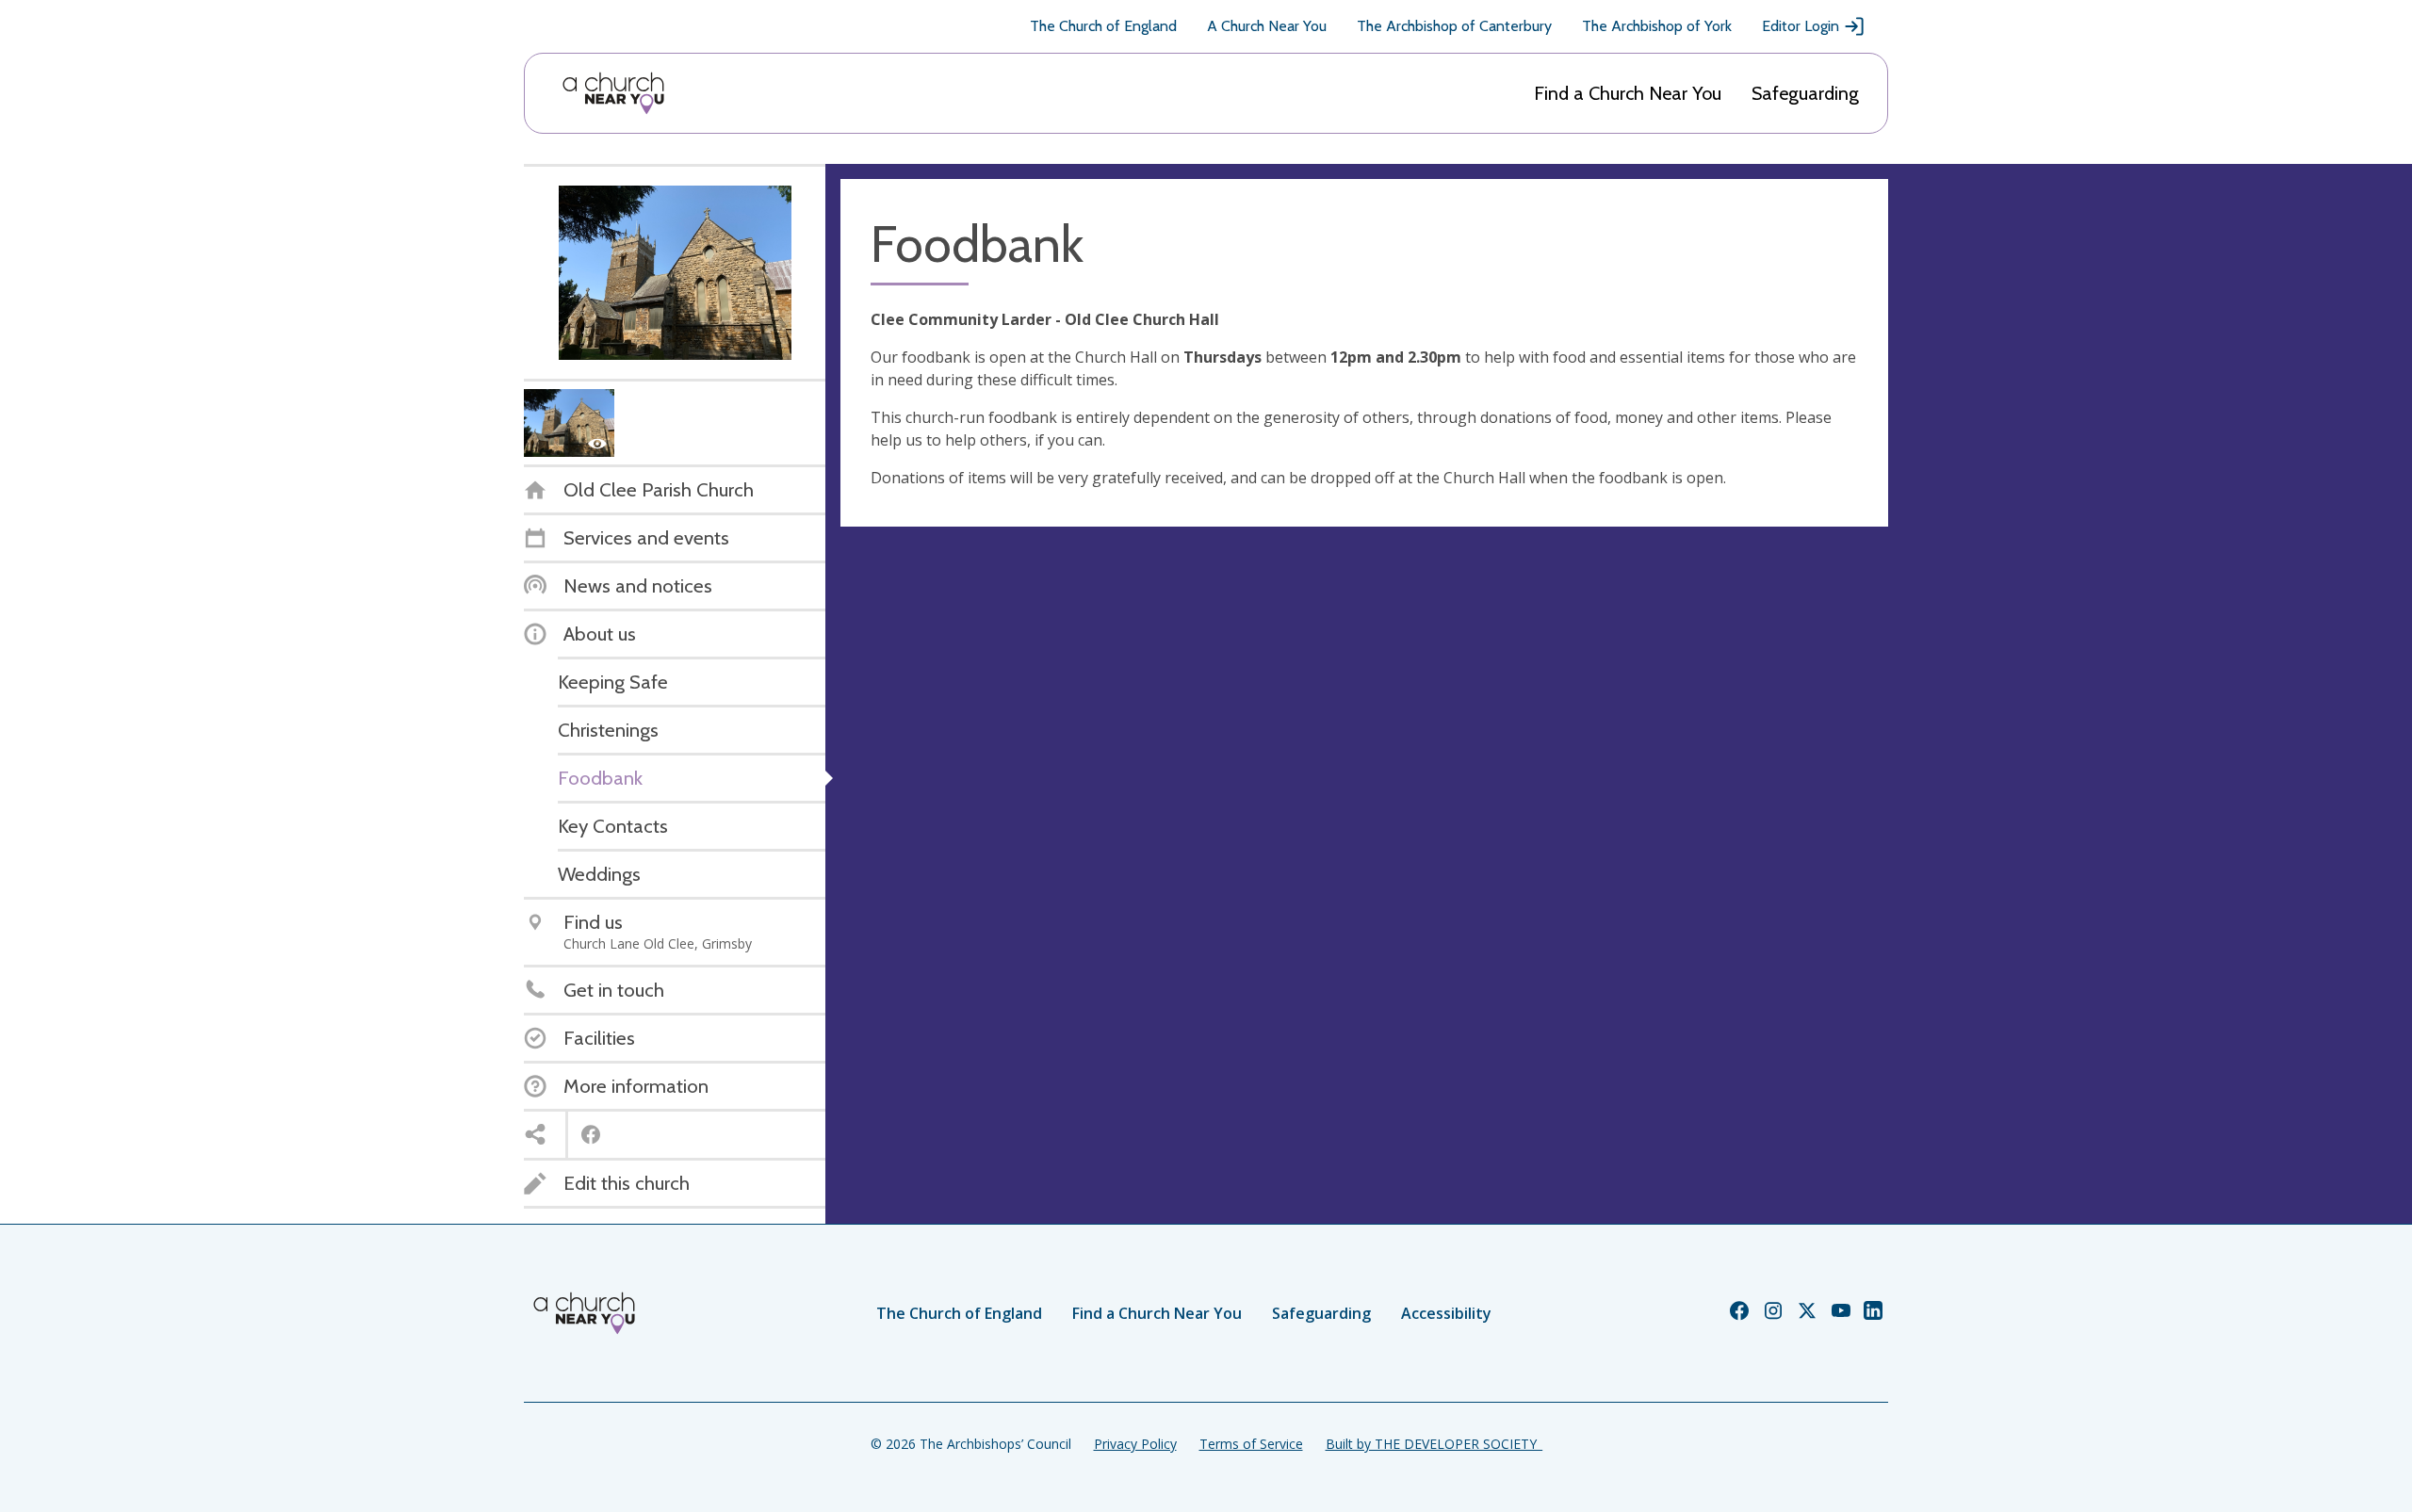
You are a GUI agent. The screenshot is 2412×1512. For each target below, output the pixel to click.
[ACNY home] (613, 93)
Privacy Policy (1135, 1444)
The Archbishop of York (1657, 26)
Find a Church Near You (1628, 93)
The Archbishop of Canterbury (1454, 26)
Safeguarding (1805, 93)
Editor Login (1801, 26)
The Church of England (1103, 26)
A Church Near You (1267, 26)
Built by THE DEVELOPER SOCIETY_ (1434, 1444)
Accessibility (1446, 1313)
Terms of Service (1251, 1444)
